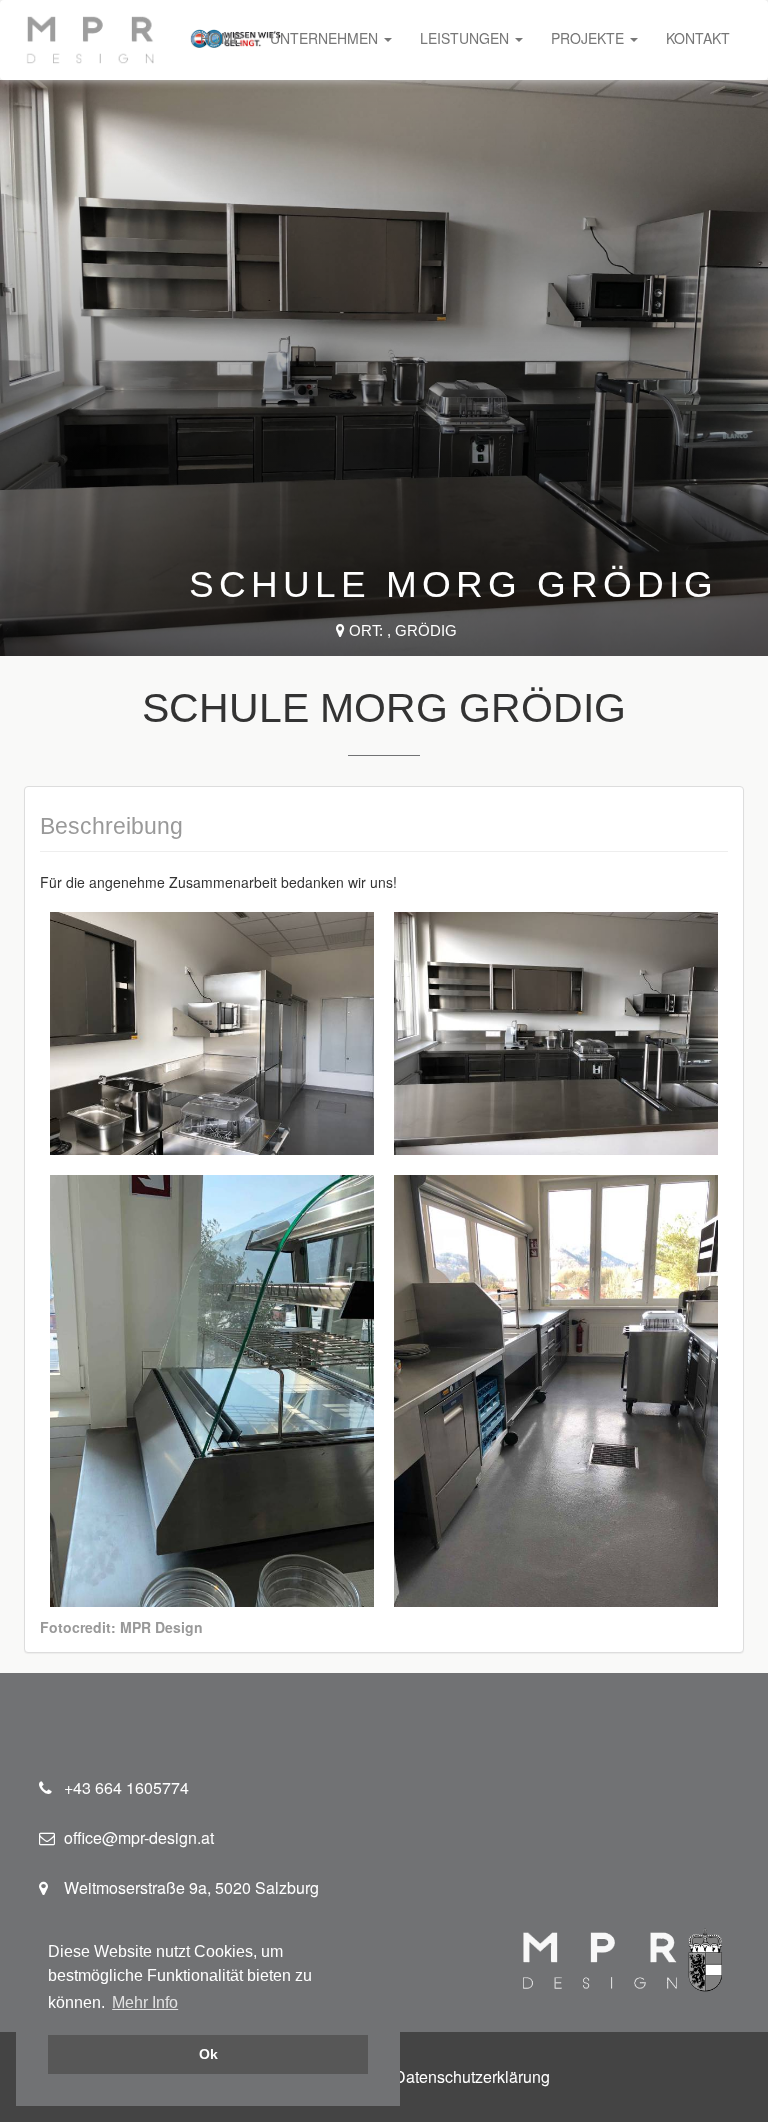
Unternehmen (326, 38)
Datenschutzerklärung (472, 2076)
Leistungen (466, 38)
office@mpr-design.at (139, 1837)
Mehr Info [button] (145, 2002)
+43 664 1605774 (126, 1787)
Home (221, 38)
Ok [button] (208, 2054)
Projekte (589, 38)
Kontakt (698, 38)
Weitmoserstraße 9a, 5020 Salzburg (191, 1887)
